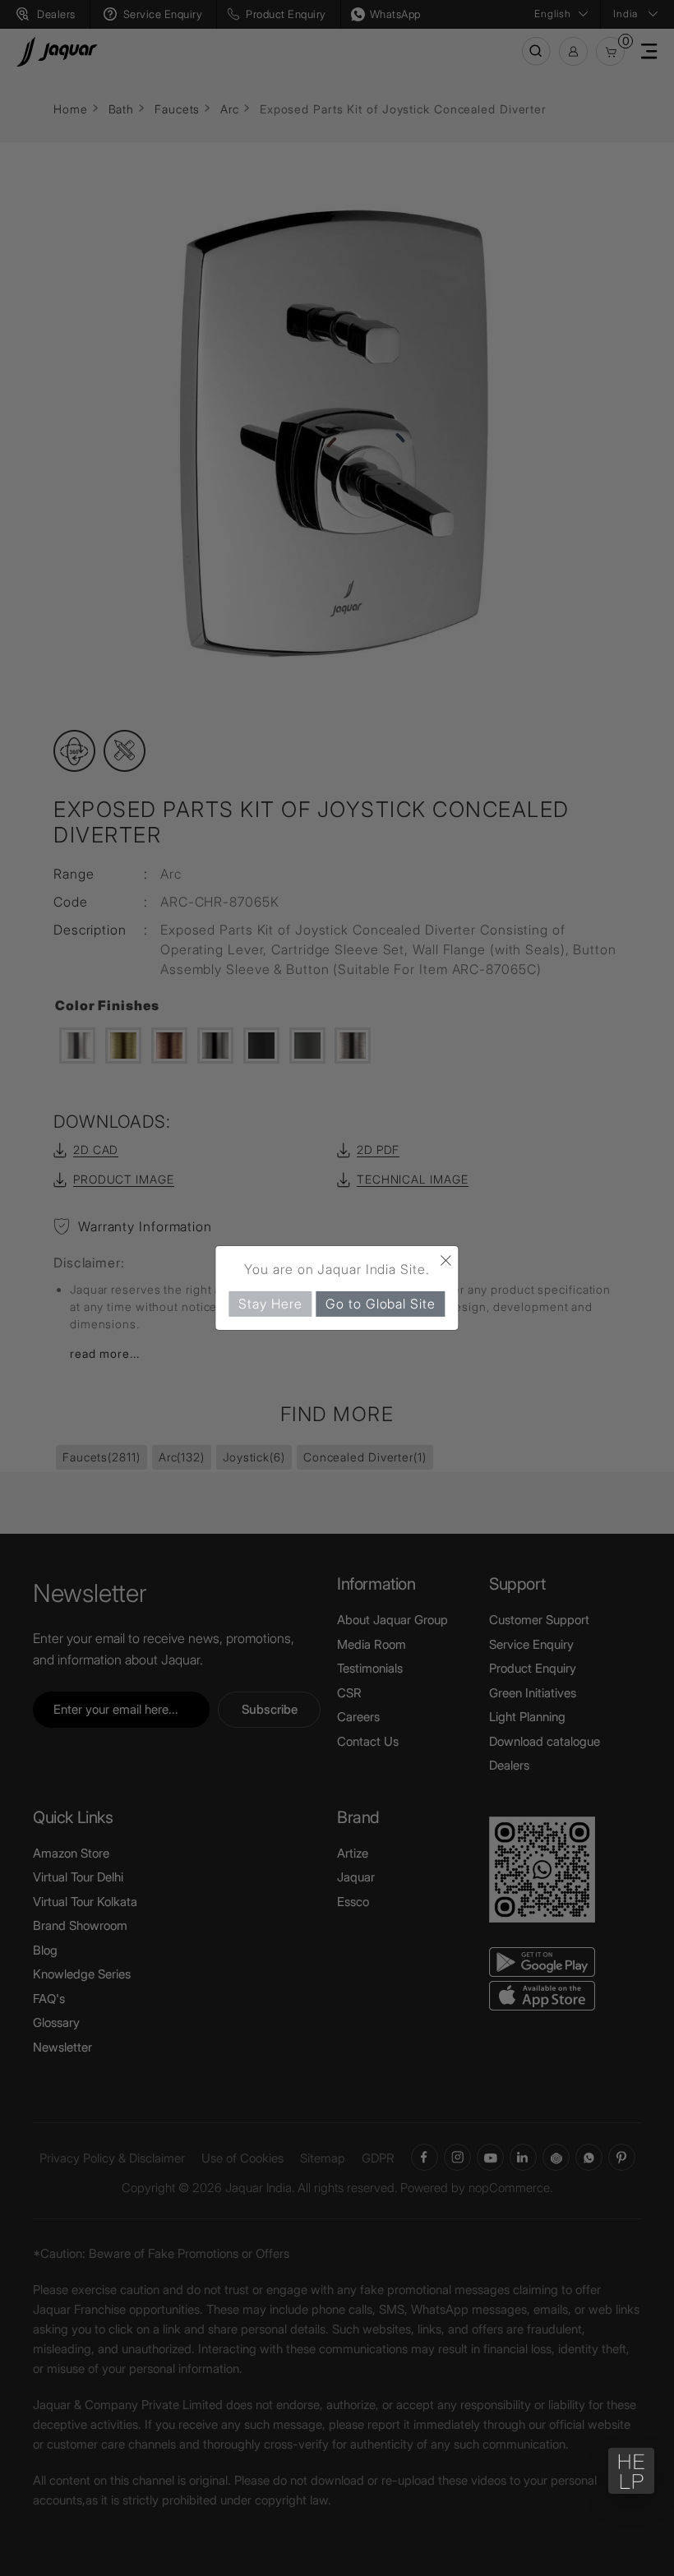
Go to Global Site (380, 1304)
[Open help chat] (631, 2471)
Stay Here (270, 1304)
